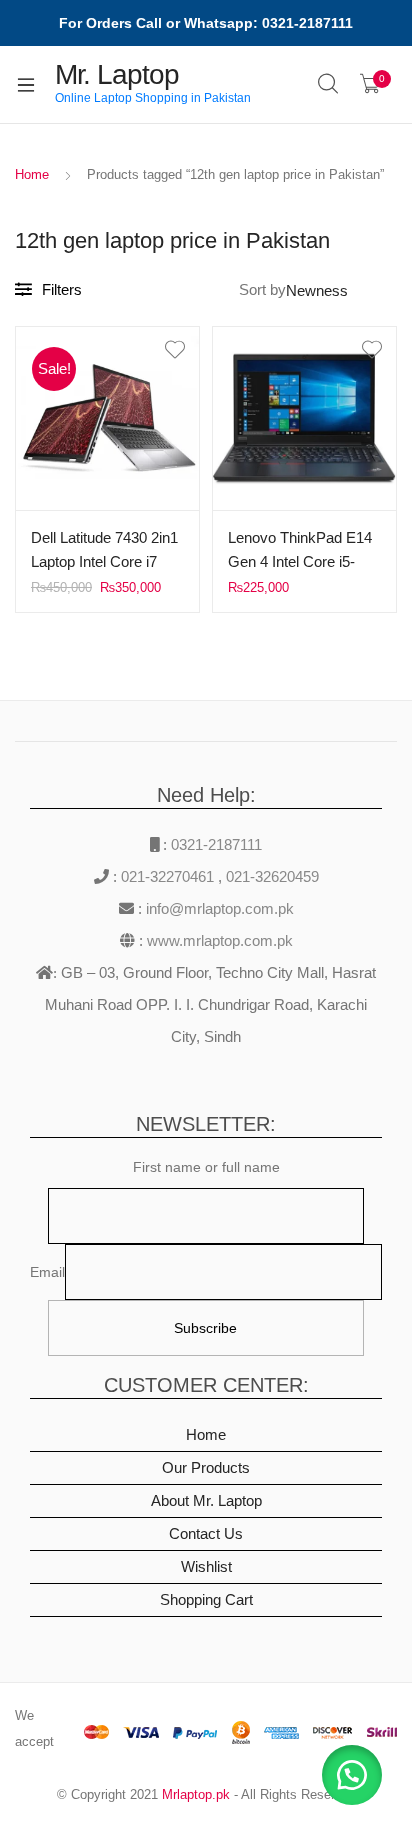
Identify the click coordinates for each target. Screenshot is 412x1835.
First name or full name (206, 1167)
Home (32, 174)
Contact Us (206, 1533)
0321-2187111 (216, 844)
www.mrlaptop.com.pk (218, 940)
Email (47, 1272)
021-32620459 (272, 876)
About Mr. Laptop (206, 1500)
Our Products (206, 1467)
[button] (352, 1775)
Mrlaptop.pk (196, 1794)
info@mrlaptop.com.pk (218, 908)
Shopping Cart (206, 1599)
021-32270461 (169, 876)
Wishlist (206, 1566)
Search (329, 84)
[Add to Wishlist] (108, 350)
